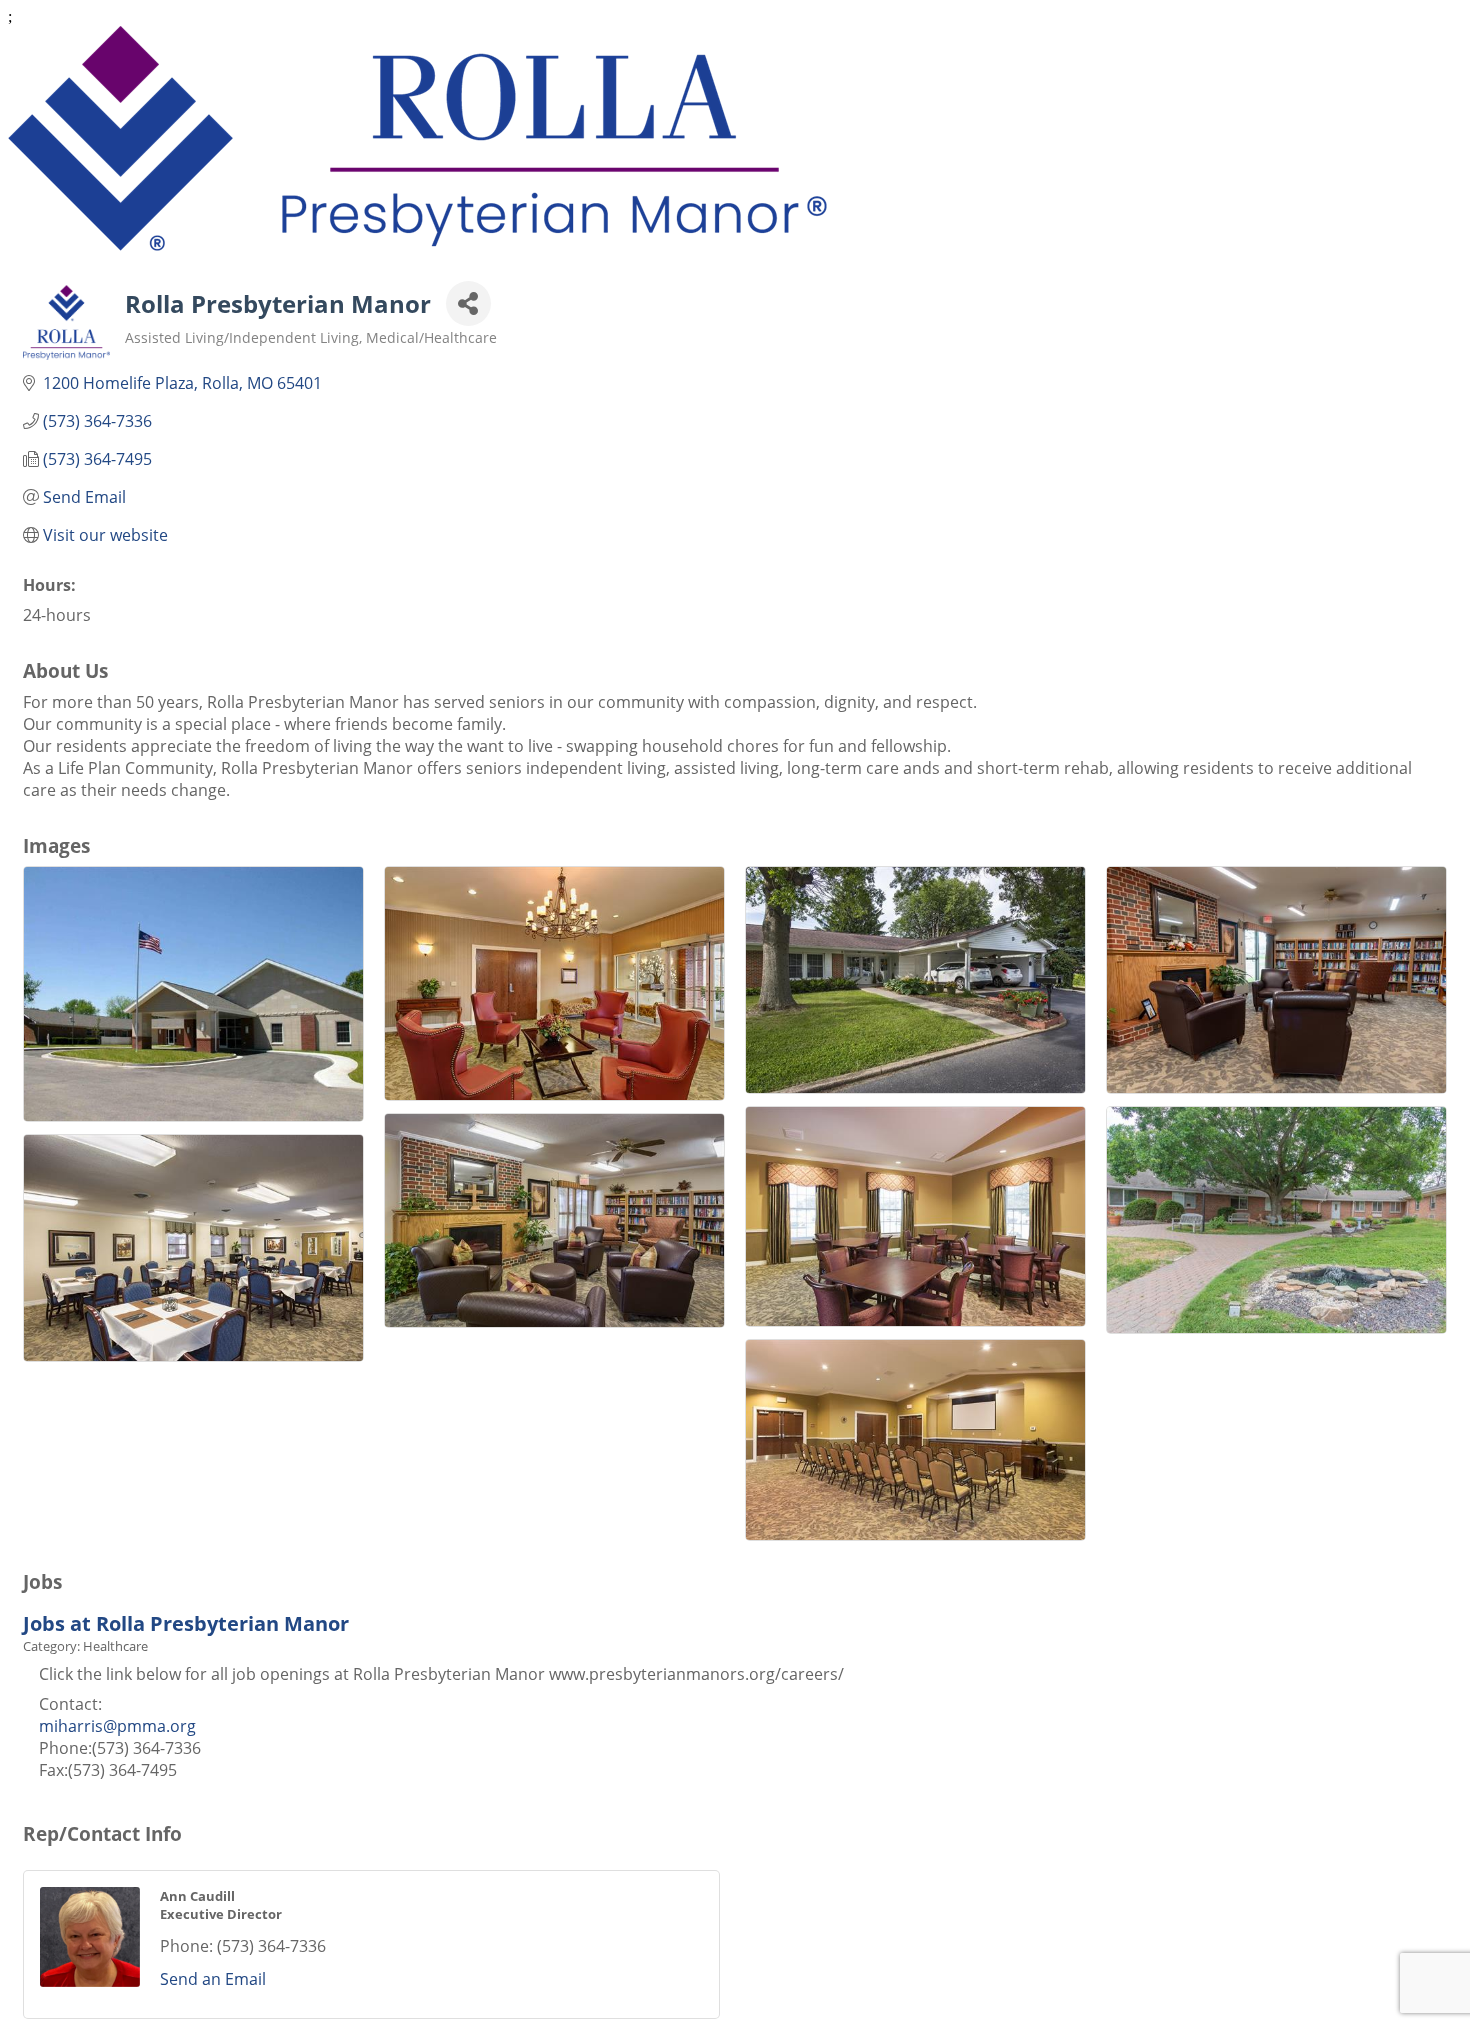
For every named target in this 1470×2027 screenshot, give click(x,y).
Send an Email (213, 1979)
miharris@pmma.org (117, 1726)
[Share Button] (468, 303)
